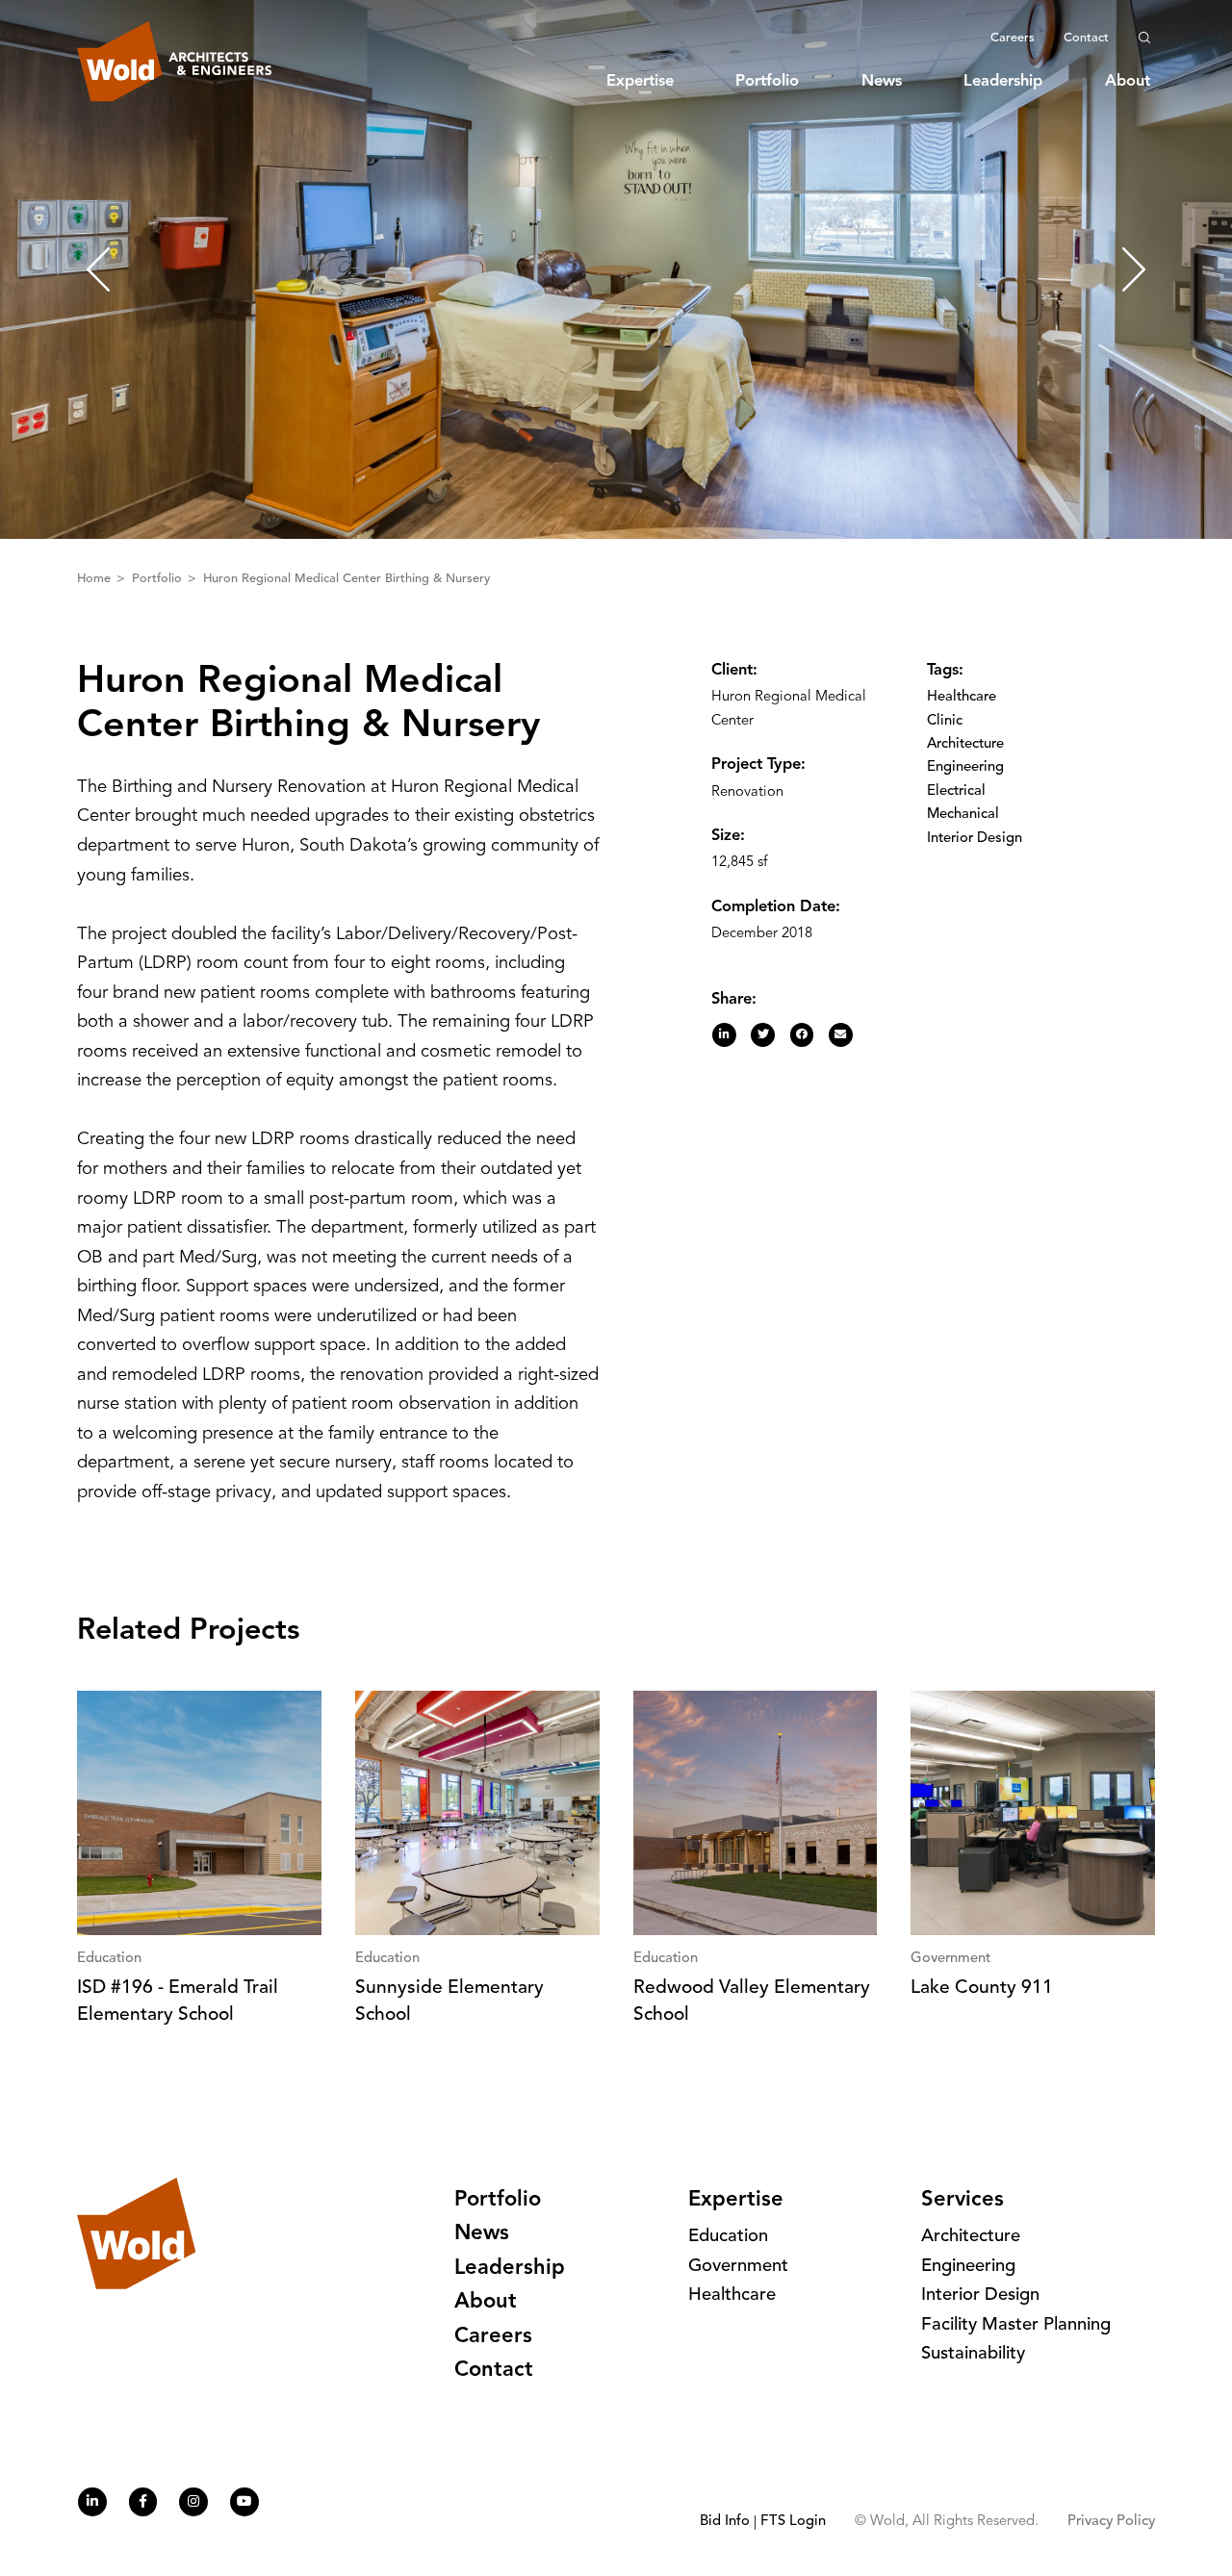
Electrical (956, 791)
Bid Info (725, 2522)
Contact (1086, 38)
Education (728, 2237)
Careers (1013, 38)
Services (962, 2200)
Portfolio (767, 82)
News (882, 82)
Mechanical (963, 815)
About (1128, 82)
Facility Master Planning (1016, 2325)
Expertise (640, 82)
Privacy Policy (1111, 2522)
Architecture (965, 744)
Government (738, 2267)
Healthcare (962, 697)
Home (96, 579)
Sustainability (973, 2354)
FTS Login (793, 2522)
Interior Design (975, 839)
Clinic (945, 721)
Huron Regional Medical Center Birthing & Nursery (346, 579)
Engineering (965, 767)
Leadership (1003, 82)
